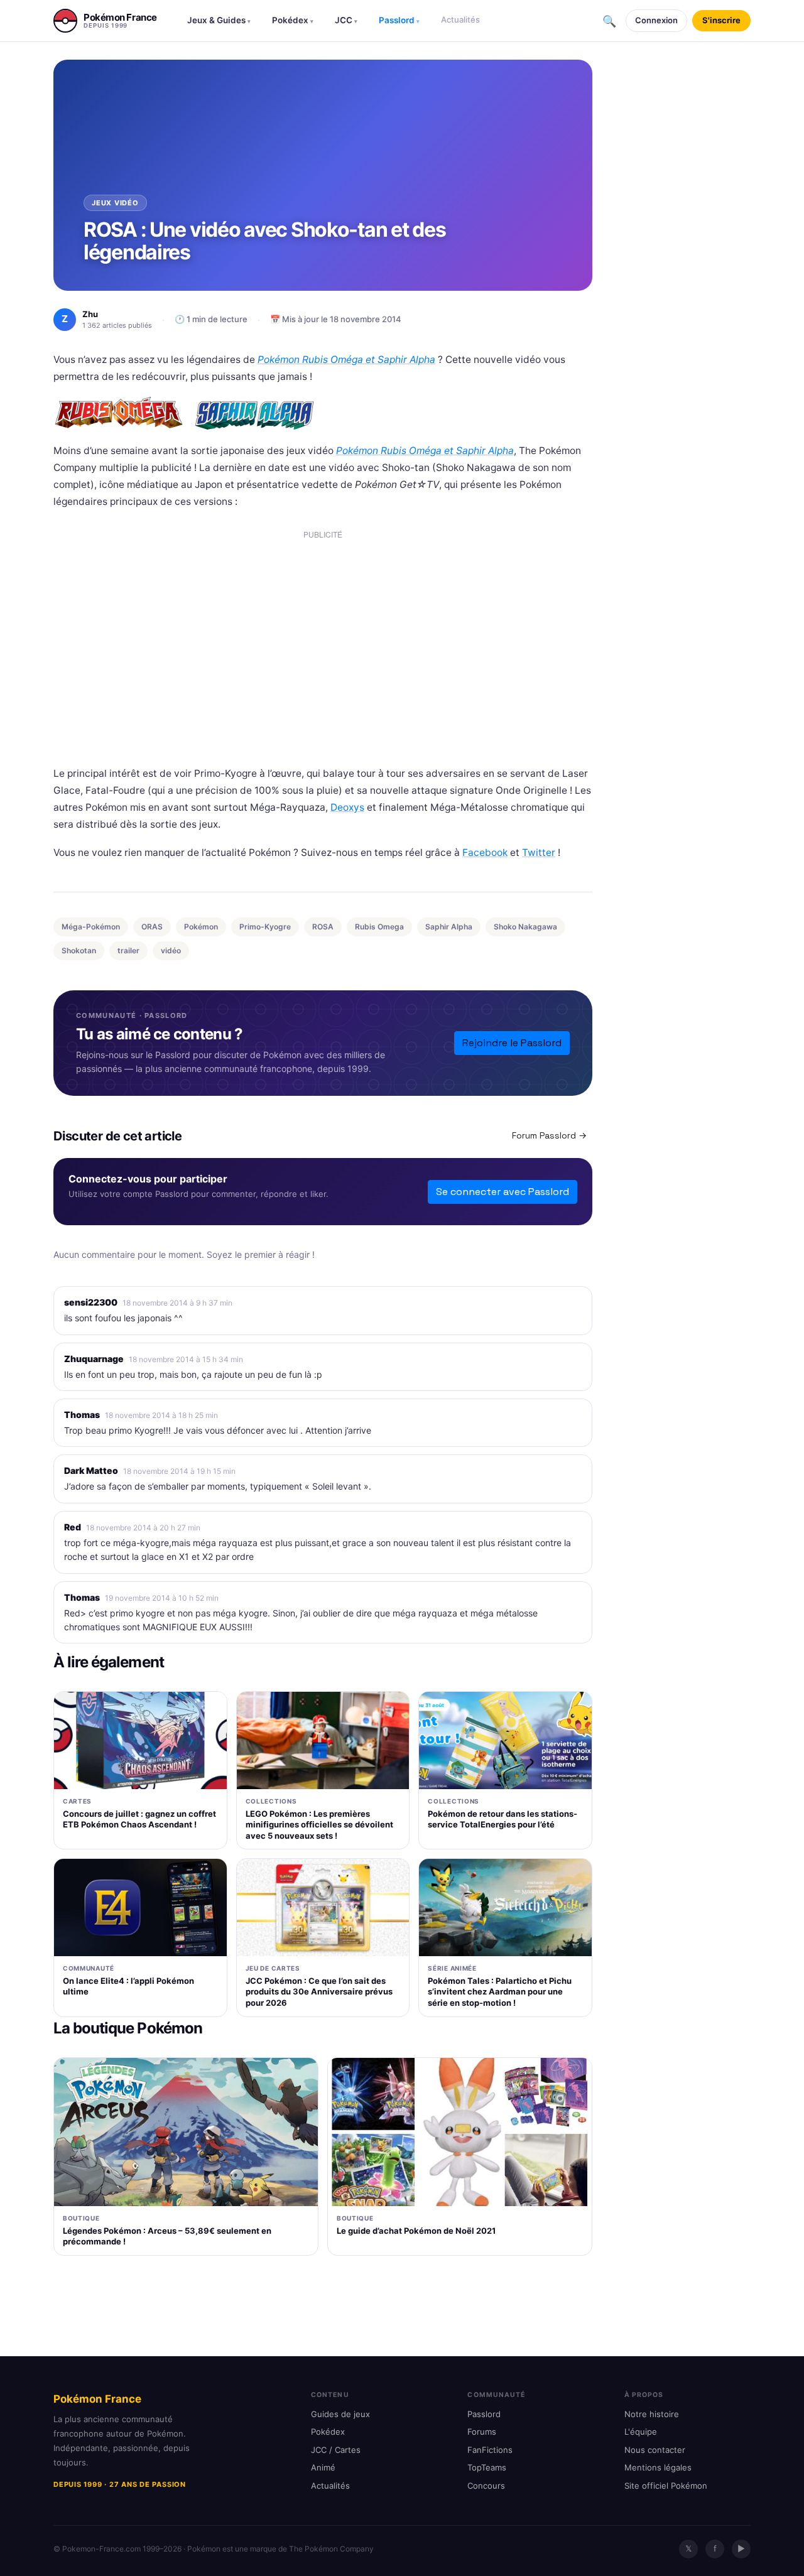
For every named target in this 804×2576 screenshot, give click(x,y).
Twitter (539, 852)
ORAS (152, 927)
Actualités (460, 19)
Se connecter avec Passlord (503, 1192)
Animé (323, 2467)
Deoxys (347, 807)
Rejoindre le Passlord (512, 1043)
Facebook (485, 852)
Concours (486, 2486)
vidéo (171, 950)
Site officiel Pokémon (666, 2486)
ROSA (323, 927)
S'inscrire (721, 20)
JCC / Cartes (336, 2450)
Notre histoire (652, 2414)
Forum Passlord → (549, 1135)
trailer (128, 950)
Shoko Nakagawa (525, 927)
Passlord (399, 20)
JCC (346, 20)
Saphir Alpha (449, 927)
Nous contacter (655, 2450)
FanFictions (490, 2450)
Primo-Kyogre (265, 927)
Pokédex (293, 20)
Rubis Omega (379, 927)
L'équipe (641, 2432)
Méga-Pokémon (91, 927)
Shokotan (79, 950)
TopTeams (487, 2467)
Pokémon (201, 927)
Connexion (656, 20)
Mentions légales (658, 2467)
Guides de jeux (340, 2414)
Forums (482, 2432)
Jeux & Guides (219, 20)
